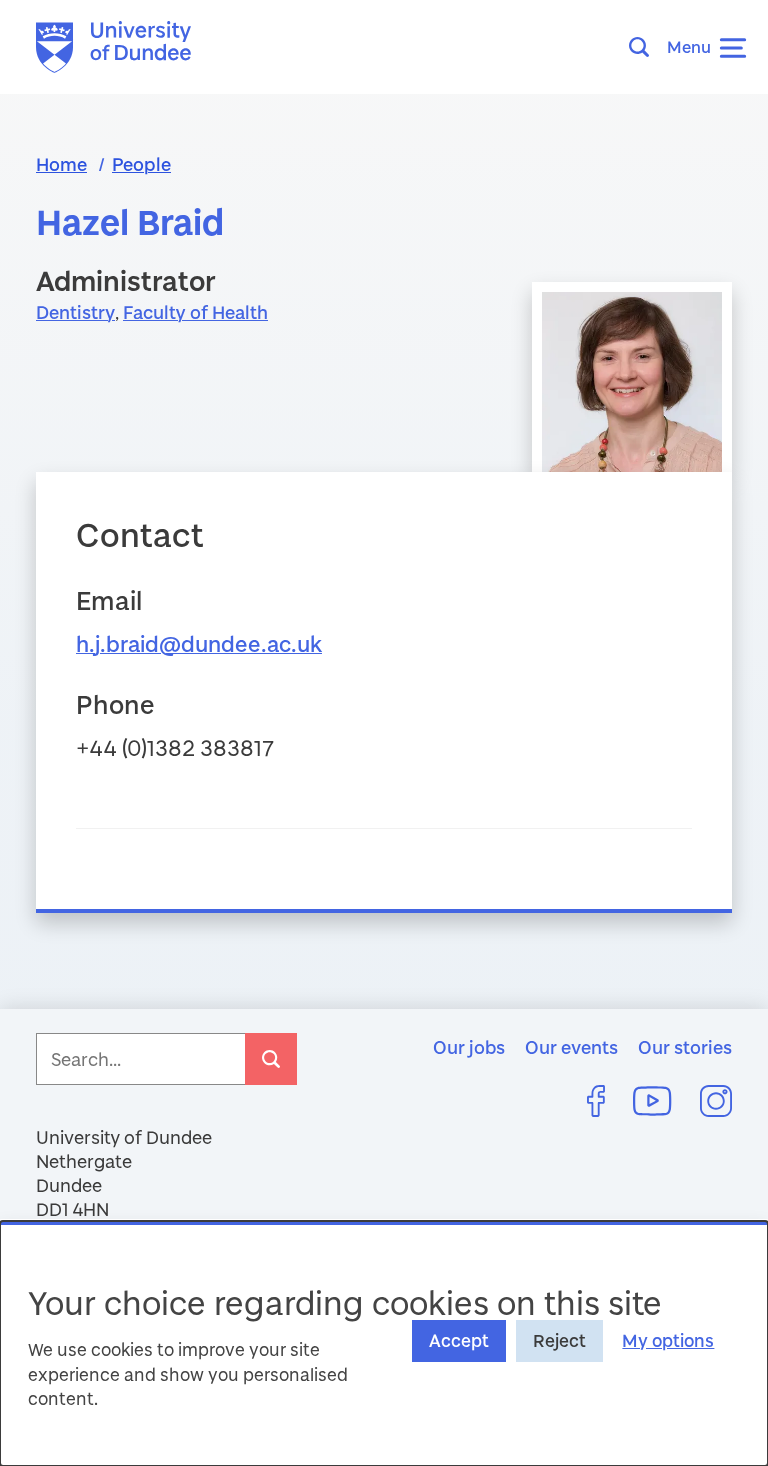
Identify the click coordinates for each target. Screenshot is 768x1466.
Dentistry (75, 312)
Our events (571, 1047)
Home (61, 164)
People (141, 164)
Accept (459, 1340)
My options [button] (668, 1340)
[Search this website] (645, 47)
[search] (271, 1059)
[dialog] (384, 1343)
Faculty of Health (195, 312)
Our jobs (469, 1047)
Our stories (685, 1047)
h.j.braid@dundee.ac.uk (199, 643)
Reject (559, 1340)
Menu (689, 46)
